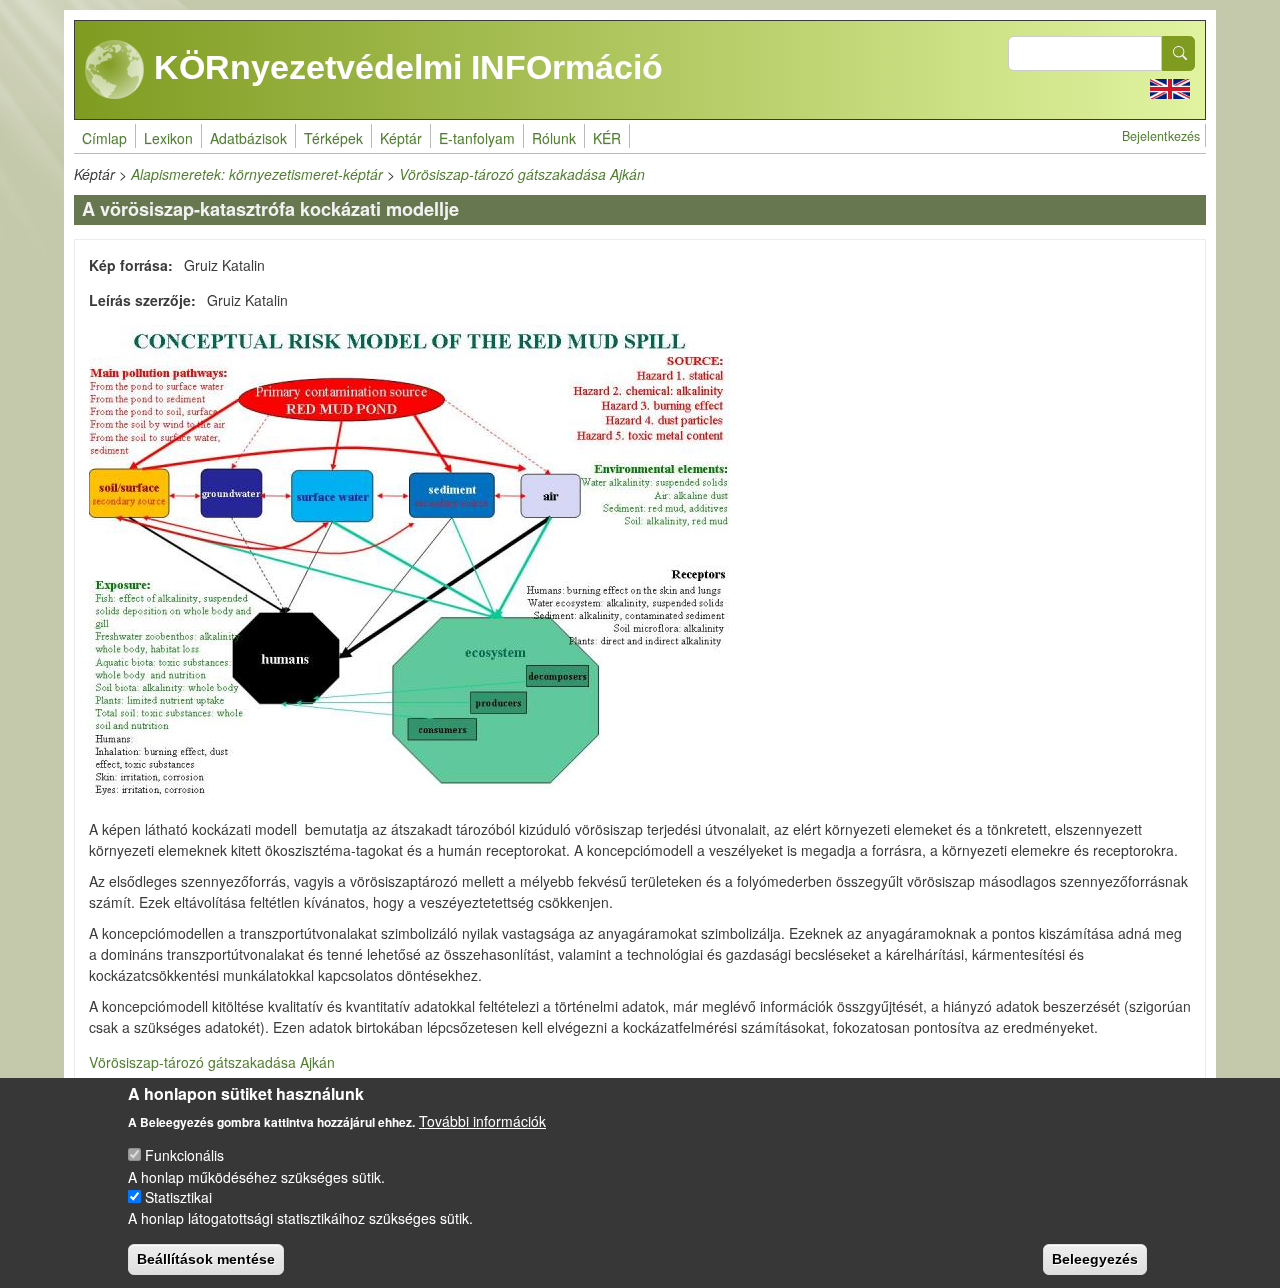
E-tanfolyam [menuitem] (477, 138)
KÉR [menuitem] (607, 138)
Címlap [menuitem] (104, 138)
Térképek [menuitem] (333, 138)
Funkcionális (184, 1155)
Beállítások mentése (206, 1258)
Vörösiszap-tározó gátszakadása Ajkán (522, 174)
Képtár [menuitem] (401, 138)
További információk (482, 1120)
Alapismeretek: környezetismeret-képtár (257, 174)
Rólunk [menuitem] (554, 138)
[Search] (1179, 53)
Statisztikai (178, 1197)
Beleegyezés (1095, 1258)
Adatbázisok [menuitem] (248, 138)
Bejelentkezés (1161, 136)
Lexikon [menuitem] (168, 138)
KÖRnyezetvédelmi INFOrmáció (404, 67)
